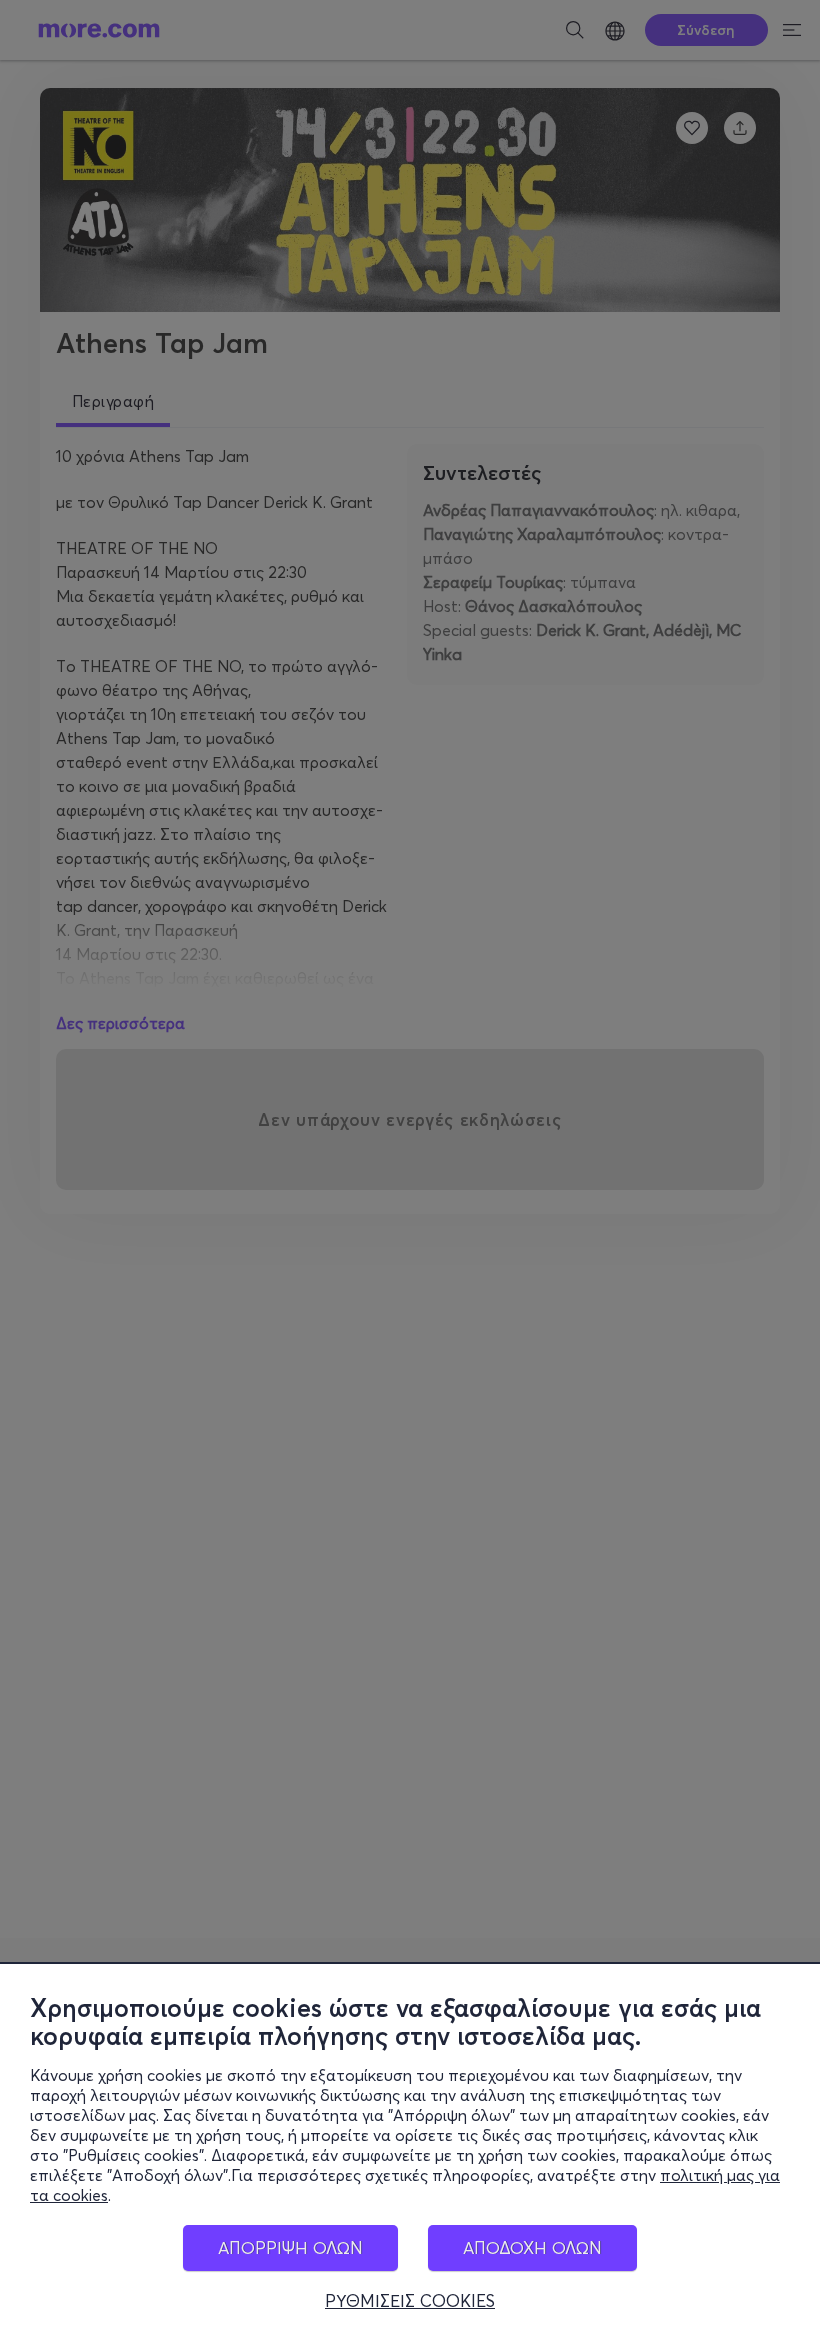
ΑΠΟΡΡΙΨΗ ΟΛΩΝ (290, 2247)
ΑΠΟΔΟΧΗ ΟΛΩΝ (532, 2247)
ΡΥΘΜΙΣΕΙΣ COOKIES (410, 2301)
